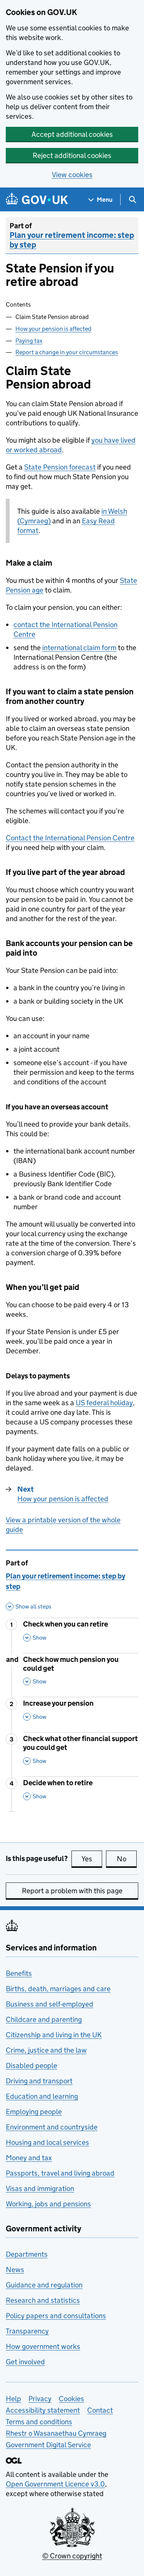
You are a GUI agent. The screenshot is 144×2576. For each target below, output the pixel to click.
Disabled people (31, 2066)
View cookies (72, 175)
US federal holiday (104, 1403)
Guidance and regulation (44, 2285)
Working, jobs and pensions (48, 2204)
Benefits (19, 1973)
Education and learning (42, 2096)
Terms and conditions (39, 2422)
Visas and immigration (40, 2188)
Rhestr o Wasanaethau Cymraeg (56, 2433)
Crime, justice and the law (46, 2050)
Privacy (40, 2399)
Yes (92, 1859)
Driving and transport (39, 2081)
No (127, 1859)
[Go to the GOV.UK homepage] (37, 200)
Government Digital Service (48, 2445)
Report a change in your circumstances (67, 352)
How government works (43, 2346)
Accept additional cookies (72, 134)
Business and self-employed (50, 2004)
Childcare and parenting (44, 2019)
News (15, 2270)
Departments (27, 2254)
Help (13, 2399)
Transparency (27, 2331)
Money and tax (29, 2158)
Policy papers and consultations (56, 2316)
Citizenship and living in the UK (54, 2035)
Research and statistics (43, 2300)
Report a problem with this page (72, 1891)
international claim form (79, 648)
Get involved (25, 2362)
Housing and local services (47, 2142)
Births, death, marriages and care (58, 1989)
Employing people (34, 2112)
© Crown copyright (72, 2556)
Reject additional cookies (72, 155)
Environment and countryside (52, 2127)
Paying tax (29, 341)
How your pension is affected (53, 329)
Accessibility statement (43, 2410)
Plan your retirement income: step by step (72, 240)
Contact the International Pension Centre (70, 838)
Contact (100, 2410)
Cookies (71, 2399)
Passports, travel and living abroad (60, 2173)
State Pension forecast (60, 467)
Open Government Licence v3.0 (55, 2484)
